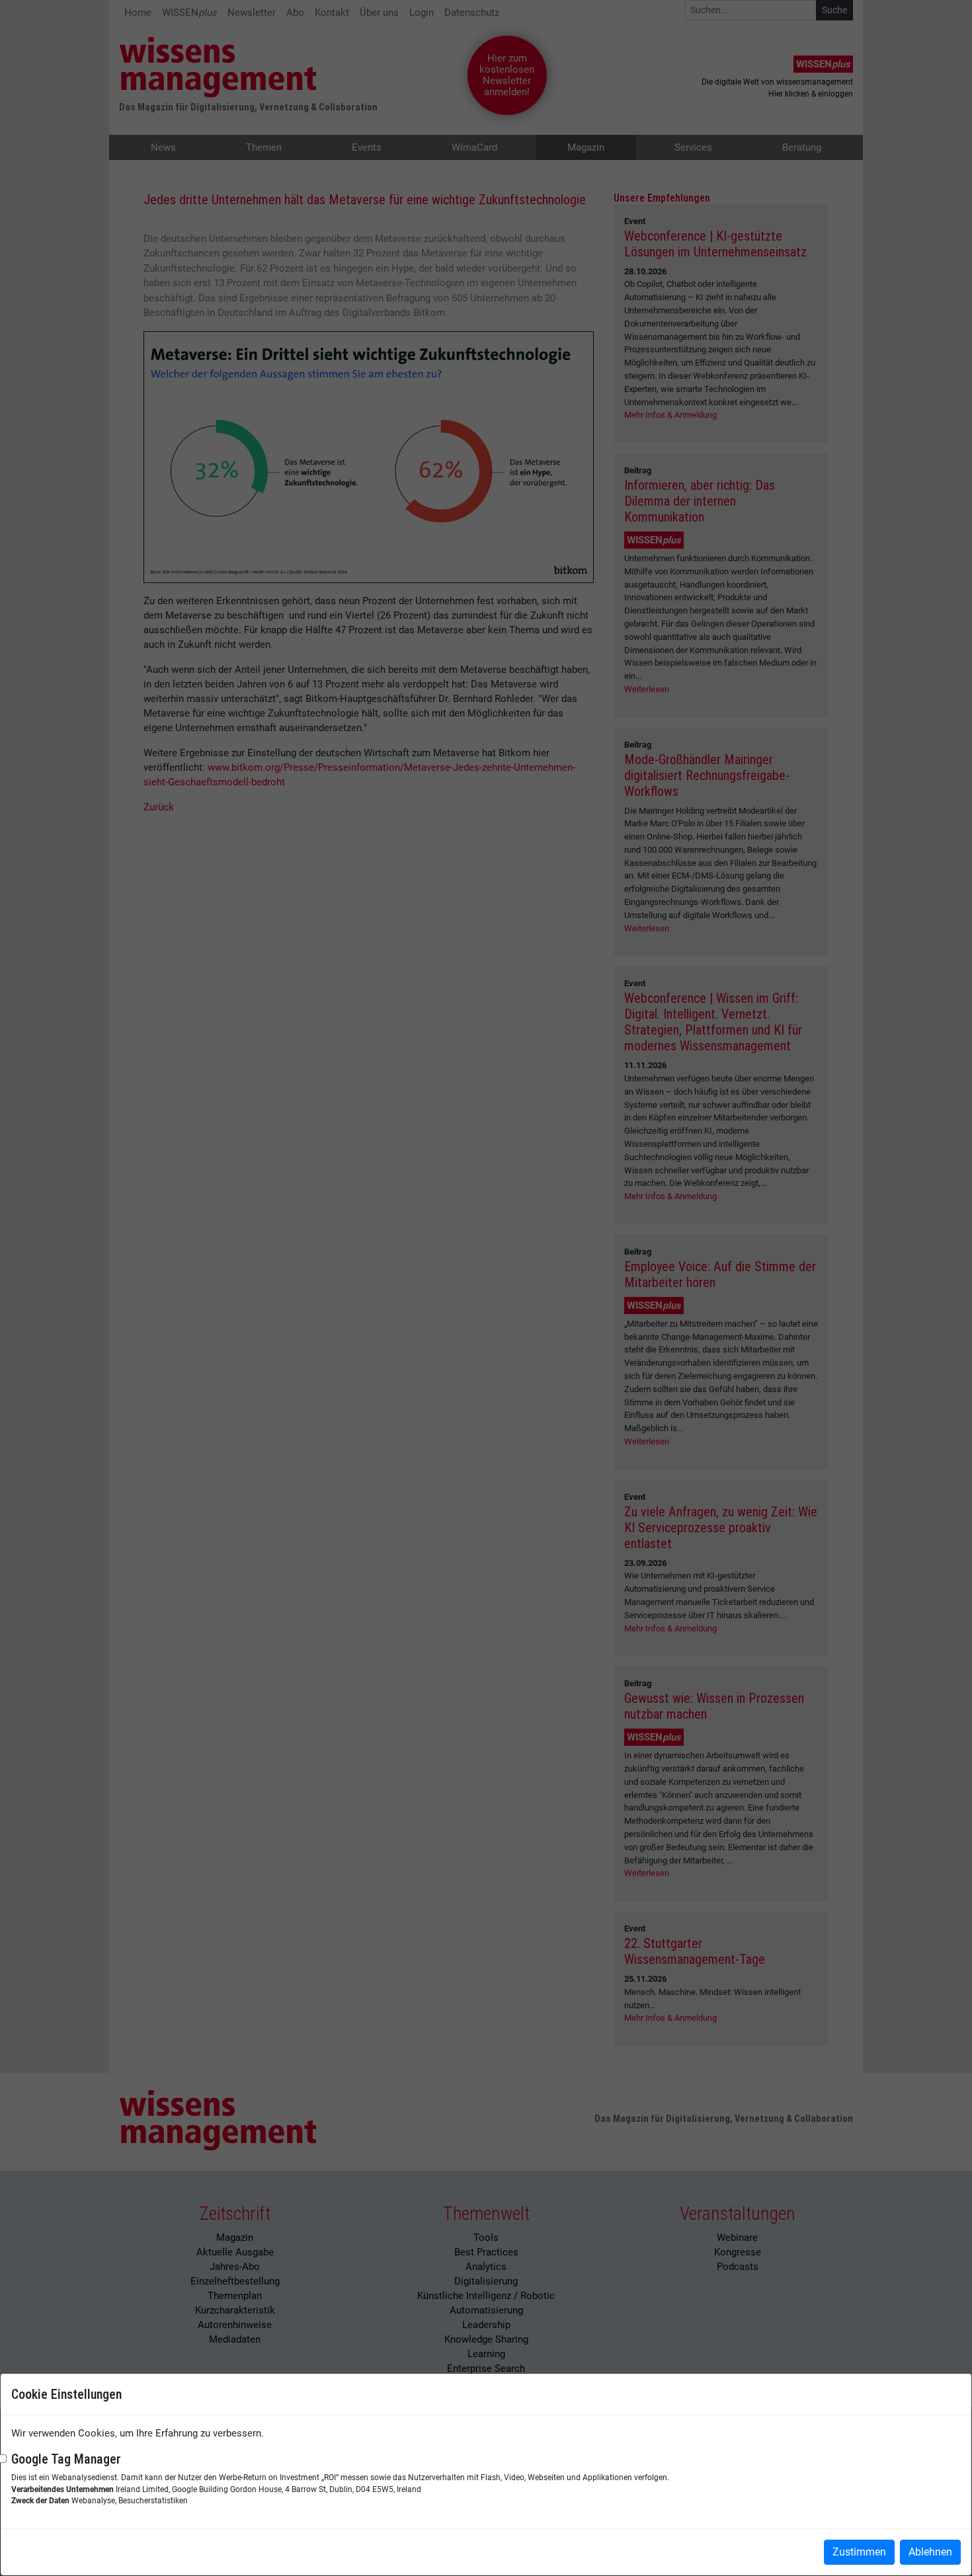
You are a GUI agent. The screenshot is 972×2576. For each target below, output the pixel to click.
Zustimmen (859, 2552)
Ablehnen (930, 2552)
